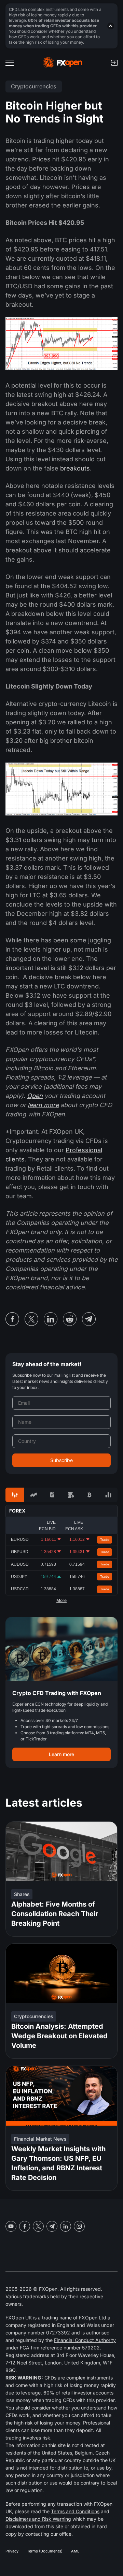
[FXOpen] (63, 63)
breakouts (75, 468)
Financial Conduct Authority (85, 2340)
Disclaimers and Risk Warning (38, 2519)
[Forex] (15, 1495)
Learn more (61, 1754)
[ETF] (52, 1495)
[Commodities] (71, 1495)
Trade (105, 1540)
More (61, 1601)
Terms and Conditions (75, 2511)
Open (35, 1096)
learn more (43, 1105)
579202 (91, 2348)
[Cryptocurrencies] (90, 1495)
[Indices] (108, 1495)
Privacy (12, 2551)
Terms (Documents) (45, 2551)
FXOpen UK (19, 2318)
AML (75, 2551)
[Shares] (34, 1495)
